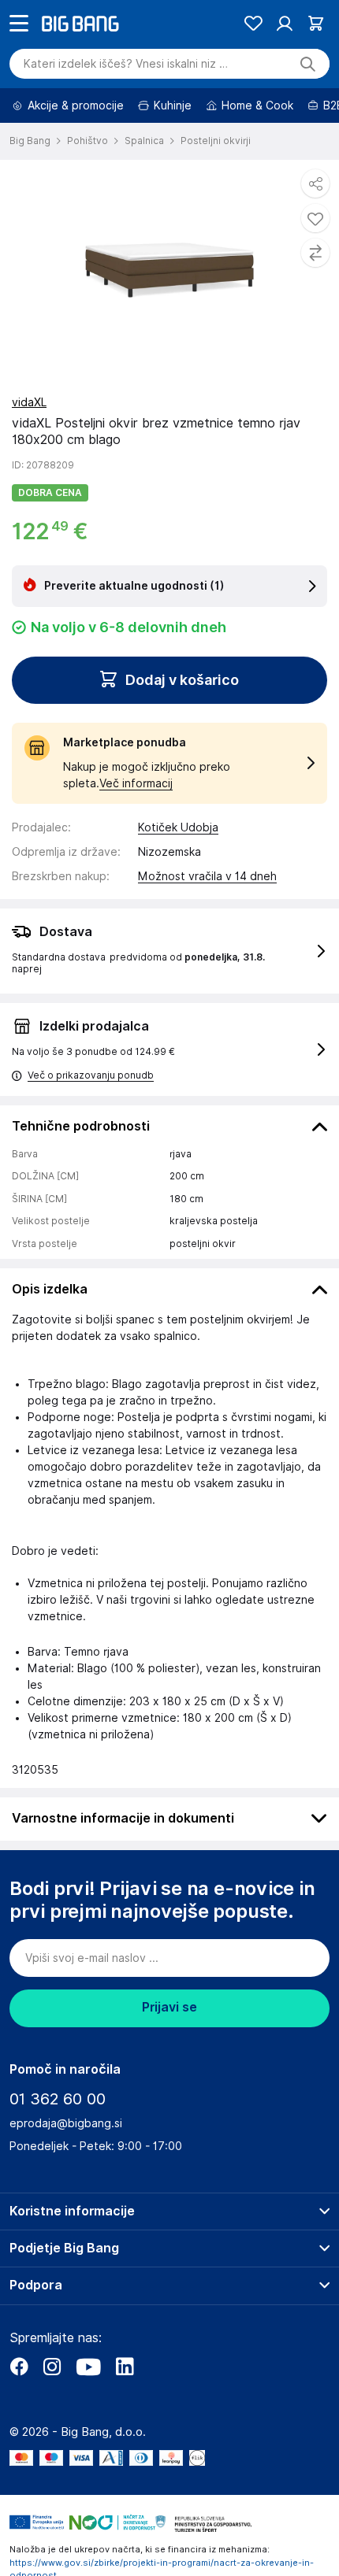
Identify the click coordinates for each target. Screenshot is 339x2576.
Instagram (52, 2411)
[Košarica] (316, 67)
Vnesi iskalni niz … (126, 108)
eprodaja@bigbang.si (66, 2167)
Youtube (88, 2411)
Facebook (19, 2411)
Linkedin (125, 2411)
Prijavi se (169, 2051)
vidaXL (29, 446)
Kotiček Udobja (178, 872)
